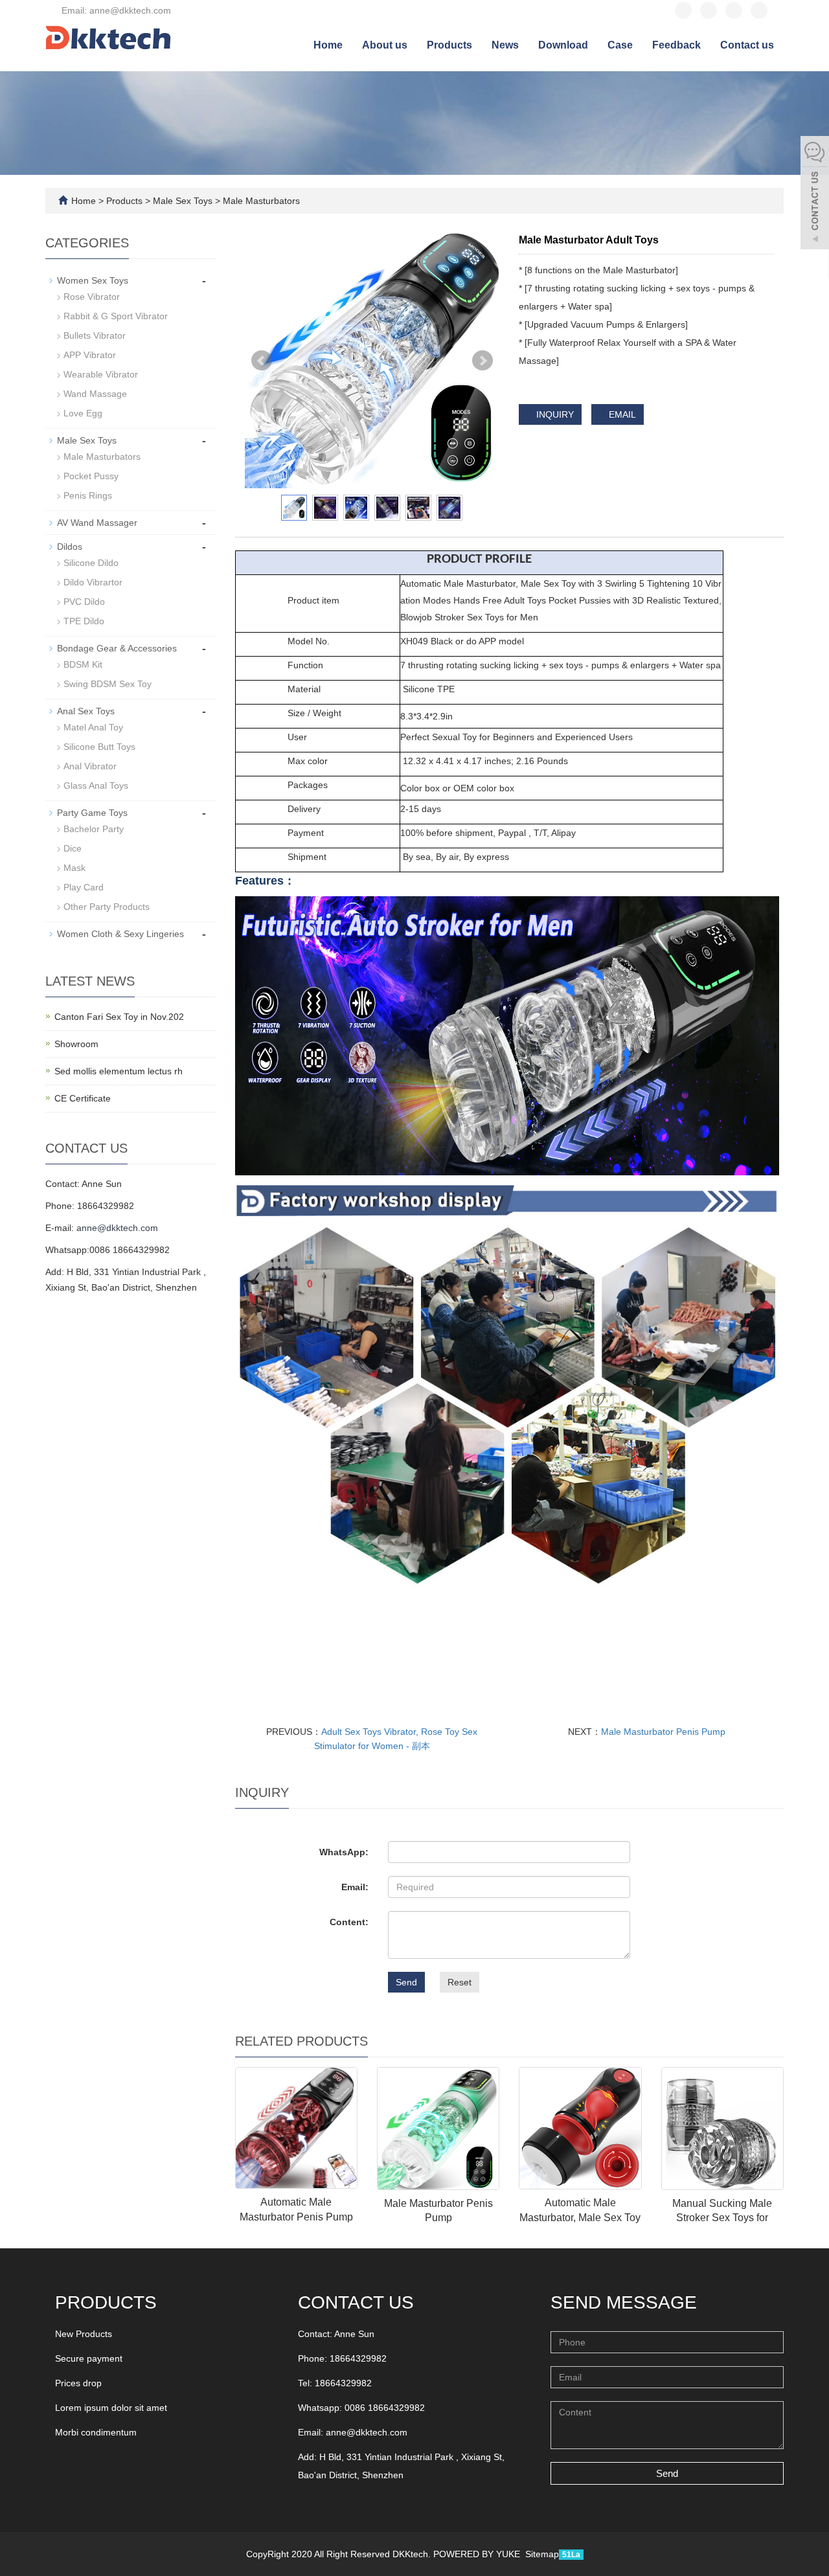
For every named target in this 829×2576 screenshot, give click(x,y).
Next (483, 361)
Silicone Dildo (91, 563)
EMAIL (621, 414)
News (505, 45)
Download (563, 45)
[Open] (815, 194)
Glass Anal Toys (96, 785)
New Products (84, 2334)
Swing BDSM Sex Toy (108, 684)
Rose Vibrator (92, 297)
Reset (460, 1982)
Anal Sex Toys (86, 711)
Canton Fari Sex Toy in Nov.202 (119, 1017)
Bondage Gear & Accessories (117, 648)
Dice (73, 848)
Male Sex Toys (183, 201)
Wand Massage (95, 394)
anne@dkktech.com (117, 1228)
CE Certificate (83, 1098)
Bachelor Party (94, 829)
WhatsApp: (344, 1852)
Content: (349, 1922)
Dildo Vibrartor (93, 582)
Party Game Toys (92, 813)
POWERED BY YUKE (478, 2554)
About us (385, 45)
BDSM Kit (83, 664)
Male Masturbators (260, 201)
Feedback (676, 45)
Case (620, 45)
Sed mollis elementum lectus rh (119, 1071)
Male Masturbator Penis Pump (663, 1732)
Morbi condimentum (96, 2432)
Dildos (70, 547)
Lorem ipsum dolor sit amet (111, 2408)
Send (406, 1982)
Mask (74, 868)
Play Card (84, 887)
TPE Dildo (84, 621)
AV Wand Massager (97, 523)
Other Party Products (107, 907)
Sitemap (542, 2554)
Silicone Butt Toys (99, 747)
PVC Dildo (84, 602)
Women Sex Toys (93, 280)
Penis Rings (88, 495)
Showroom (76, 1044)
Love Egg (83, 413)
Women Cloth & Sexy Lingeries (120, 934)
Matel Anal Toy (93, 727)
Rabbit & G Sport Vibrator (116, 316)
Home (328, 45)
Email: (355, 1887)
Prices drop (78, 2383)
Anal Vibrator (90, 766)
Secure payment (89, 2358)
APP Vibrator (90, 355)
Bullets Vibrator (95, 335)
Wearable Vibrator (101, 374)
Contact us (747, 45)
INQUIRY (554, 414)
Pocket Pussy (91, 476)
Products (449, 45)
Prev (262, 361)
